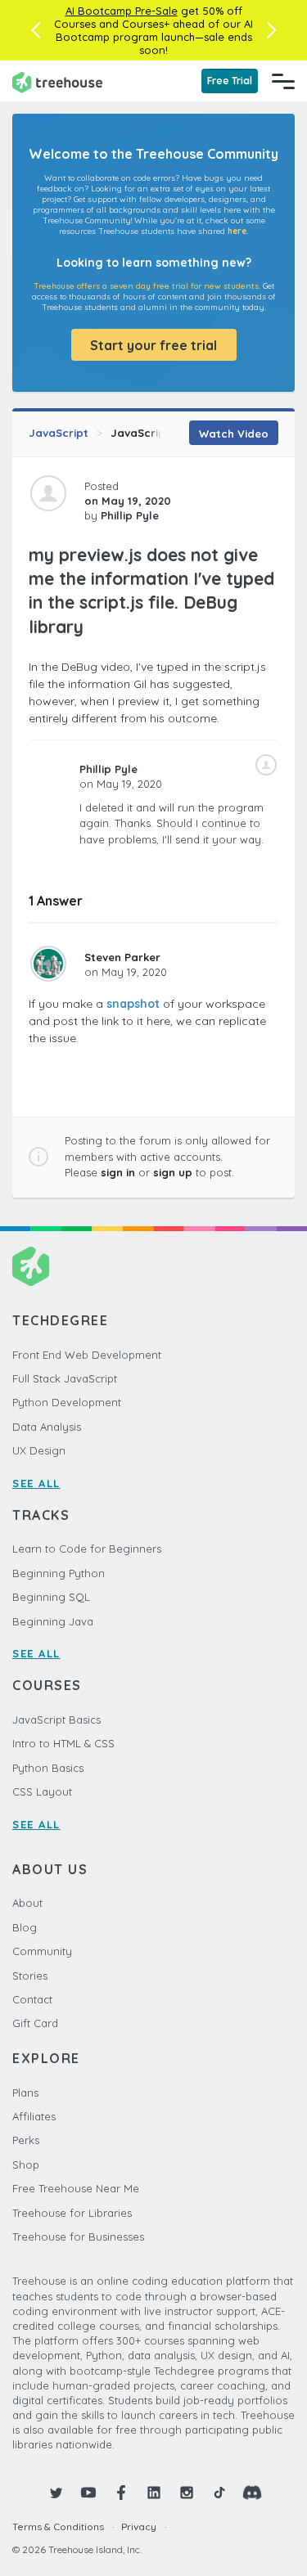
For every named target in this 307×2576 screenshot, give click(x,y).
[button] (36, 30)
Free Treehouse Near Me (76, 2188)
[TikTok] (219, 2493)
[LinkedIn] (154, 2493)
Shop (26, 2165)
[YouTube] (88, 2493)
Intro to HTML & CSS (63, 1743)
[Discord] (252, 2493)
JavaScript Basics (160, 433)
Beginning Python (59, 1573)
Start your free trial (153, 345)
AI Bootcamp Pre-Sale (122, 11)
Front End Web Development (87, 1355)
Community (42, 1951)
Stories (30, 1976)
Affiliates (34, 2116)
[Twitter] (56, 2493)
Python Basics (48, 1768)
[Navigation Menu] (283, 81)
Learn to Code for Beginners (87, 1549)
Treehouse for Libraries (72, 2213)
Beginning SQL (51, 1597)
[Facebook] (121, 2493)
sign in (118, 1172)
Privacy (139, 2527)
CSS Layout (42, 1792)
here (237, 231)
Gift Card (35, 2023)
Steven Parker (122, 957)
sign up (173, 1172)
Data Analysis (47, 1427)
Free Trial (230, 81)
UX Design (39, 1450)
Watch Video (234, 434)
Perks (26, 2140)
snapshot (133, 1004)
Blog (25, 1927)
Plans (25, 2093)
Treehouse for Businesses (78, 2237)
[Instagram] (187, 2493)
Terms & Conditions (58, 2527)
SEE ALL (36, 1483)
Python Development (67, 1402)
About (27, 1903)
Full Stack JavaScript (65, 1378)
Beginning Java (53, 1621)
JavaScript (59, 433)
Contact (32, 1999)
